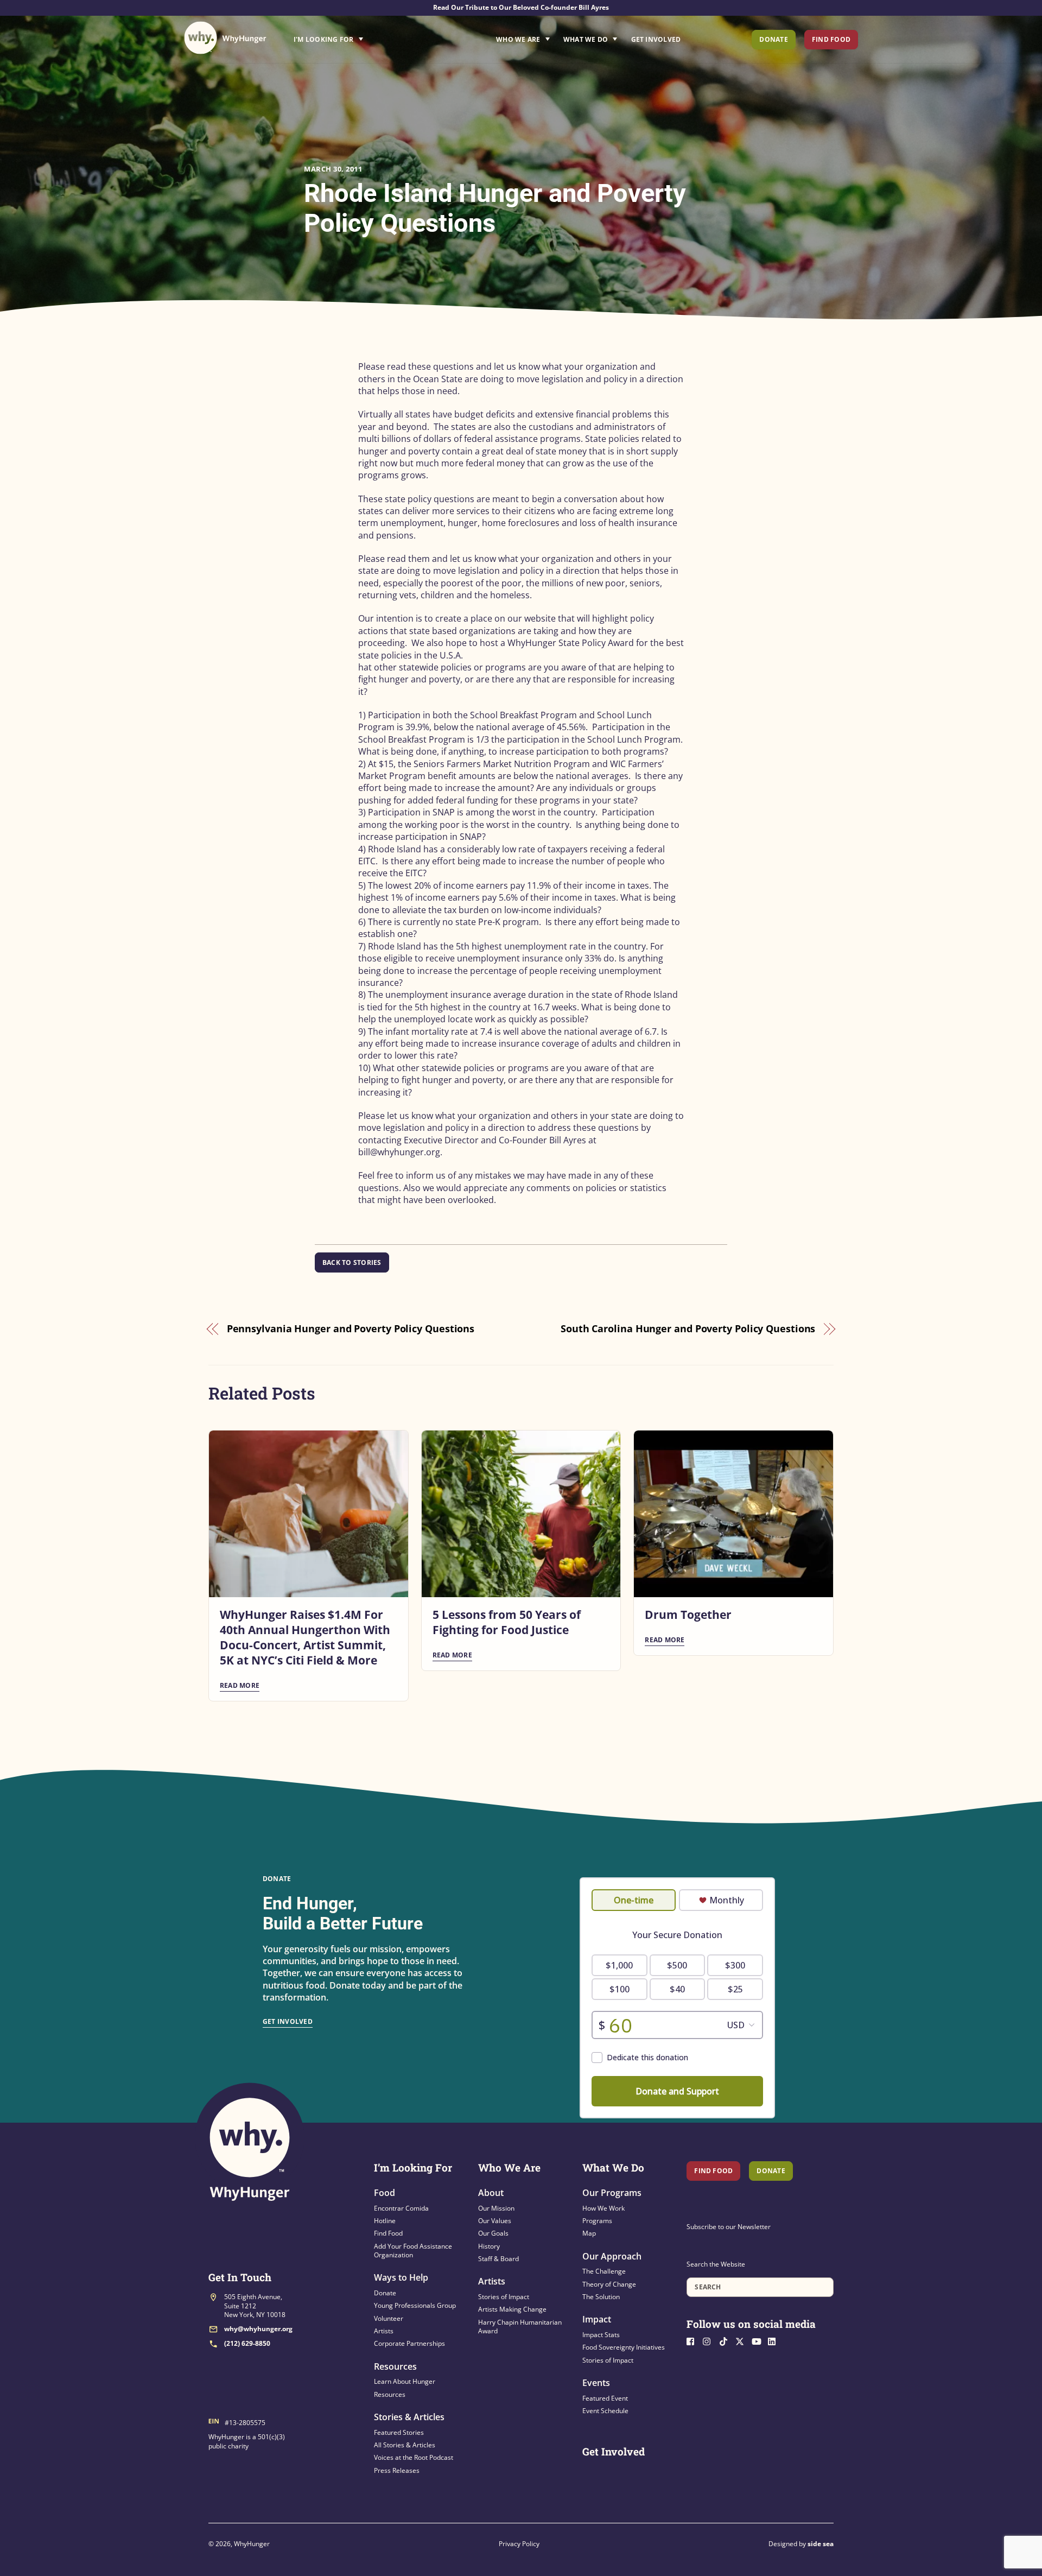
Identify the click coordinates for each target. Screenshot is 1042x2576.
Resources (395, 2366)
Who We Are (518, 39)
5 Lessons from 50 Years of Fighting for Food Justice (507, 1622)
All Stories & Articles (405, 2445)
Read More (240, 1685)
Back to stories (352, 1262)
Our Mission (496, 2208)
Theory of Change (609, 2284)
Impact (597, 2319)
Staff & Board (498, 2259)
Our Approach (612, 2256)
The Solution (601, 2297)
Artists (384, 2331)
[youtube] (759, 2341)
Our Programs (612, 2193)
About (491, 2193)
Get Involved (656, 39)
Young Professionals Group (415, 2305)
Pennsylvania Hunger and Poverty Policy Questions (351, 1328)
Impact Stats (601, 2335)
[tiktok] (726, 2341)
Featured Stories (399, 2432)
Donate (773, 39)
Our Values (495, 2221)
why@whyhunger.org (258, 2329)
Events (596, 2383)
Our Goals (493, 2233)
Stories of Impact (504, 2297)
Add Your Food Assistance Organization (413, 2251)
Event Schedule (605, 2411)
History (489, 2246)
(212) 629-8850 (247, 2343)
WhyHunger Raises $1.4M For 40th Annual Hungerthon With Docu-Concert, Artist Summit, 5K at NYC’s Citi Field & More (305, 1637)
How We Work (603, 2208)
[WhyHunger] (225, 38)
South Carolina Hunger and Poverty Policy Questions (688, 1328)
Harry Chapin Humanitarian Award (520, 2327)
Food (385, 2193)
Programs (597, 2221)
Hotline (385, 2221)
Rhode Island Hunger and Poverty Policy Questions (495, 208)
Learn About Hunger (405, 2381)
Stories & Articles (409, 2417)
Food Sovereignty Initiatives (624, 2347)
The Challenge (604, 2271)
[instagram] (710, 2341)
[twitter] (742, 2341)
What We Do (586, 39)
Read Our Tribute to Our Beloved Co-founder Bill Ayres (521, 7)
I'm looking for (359, 36)
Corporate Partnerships (409, 2343)
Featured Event (605, 2398)
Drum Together (688, 1615)
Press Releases (397, 2470)
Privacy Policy (519, 2544)
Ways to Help (401, 2277)
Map (589, 2233)
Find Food (831, 39)
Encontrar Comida (401, 2208)
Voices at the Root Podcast (414, 2457)
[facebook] (694, 2341)
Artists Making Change (512, 2309)
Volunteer (389, 2318)
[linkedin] (775, 2341)
